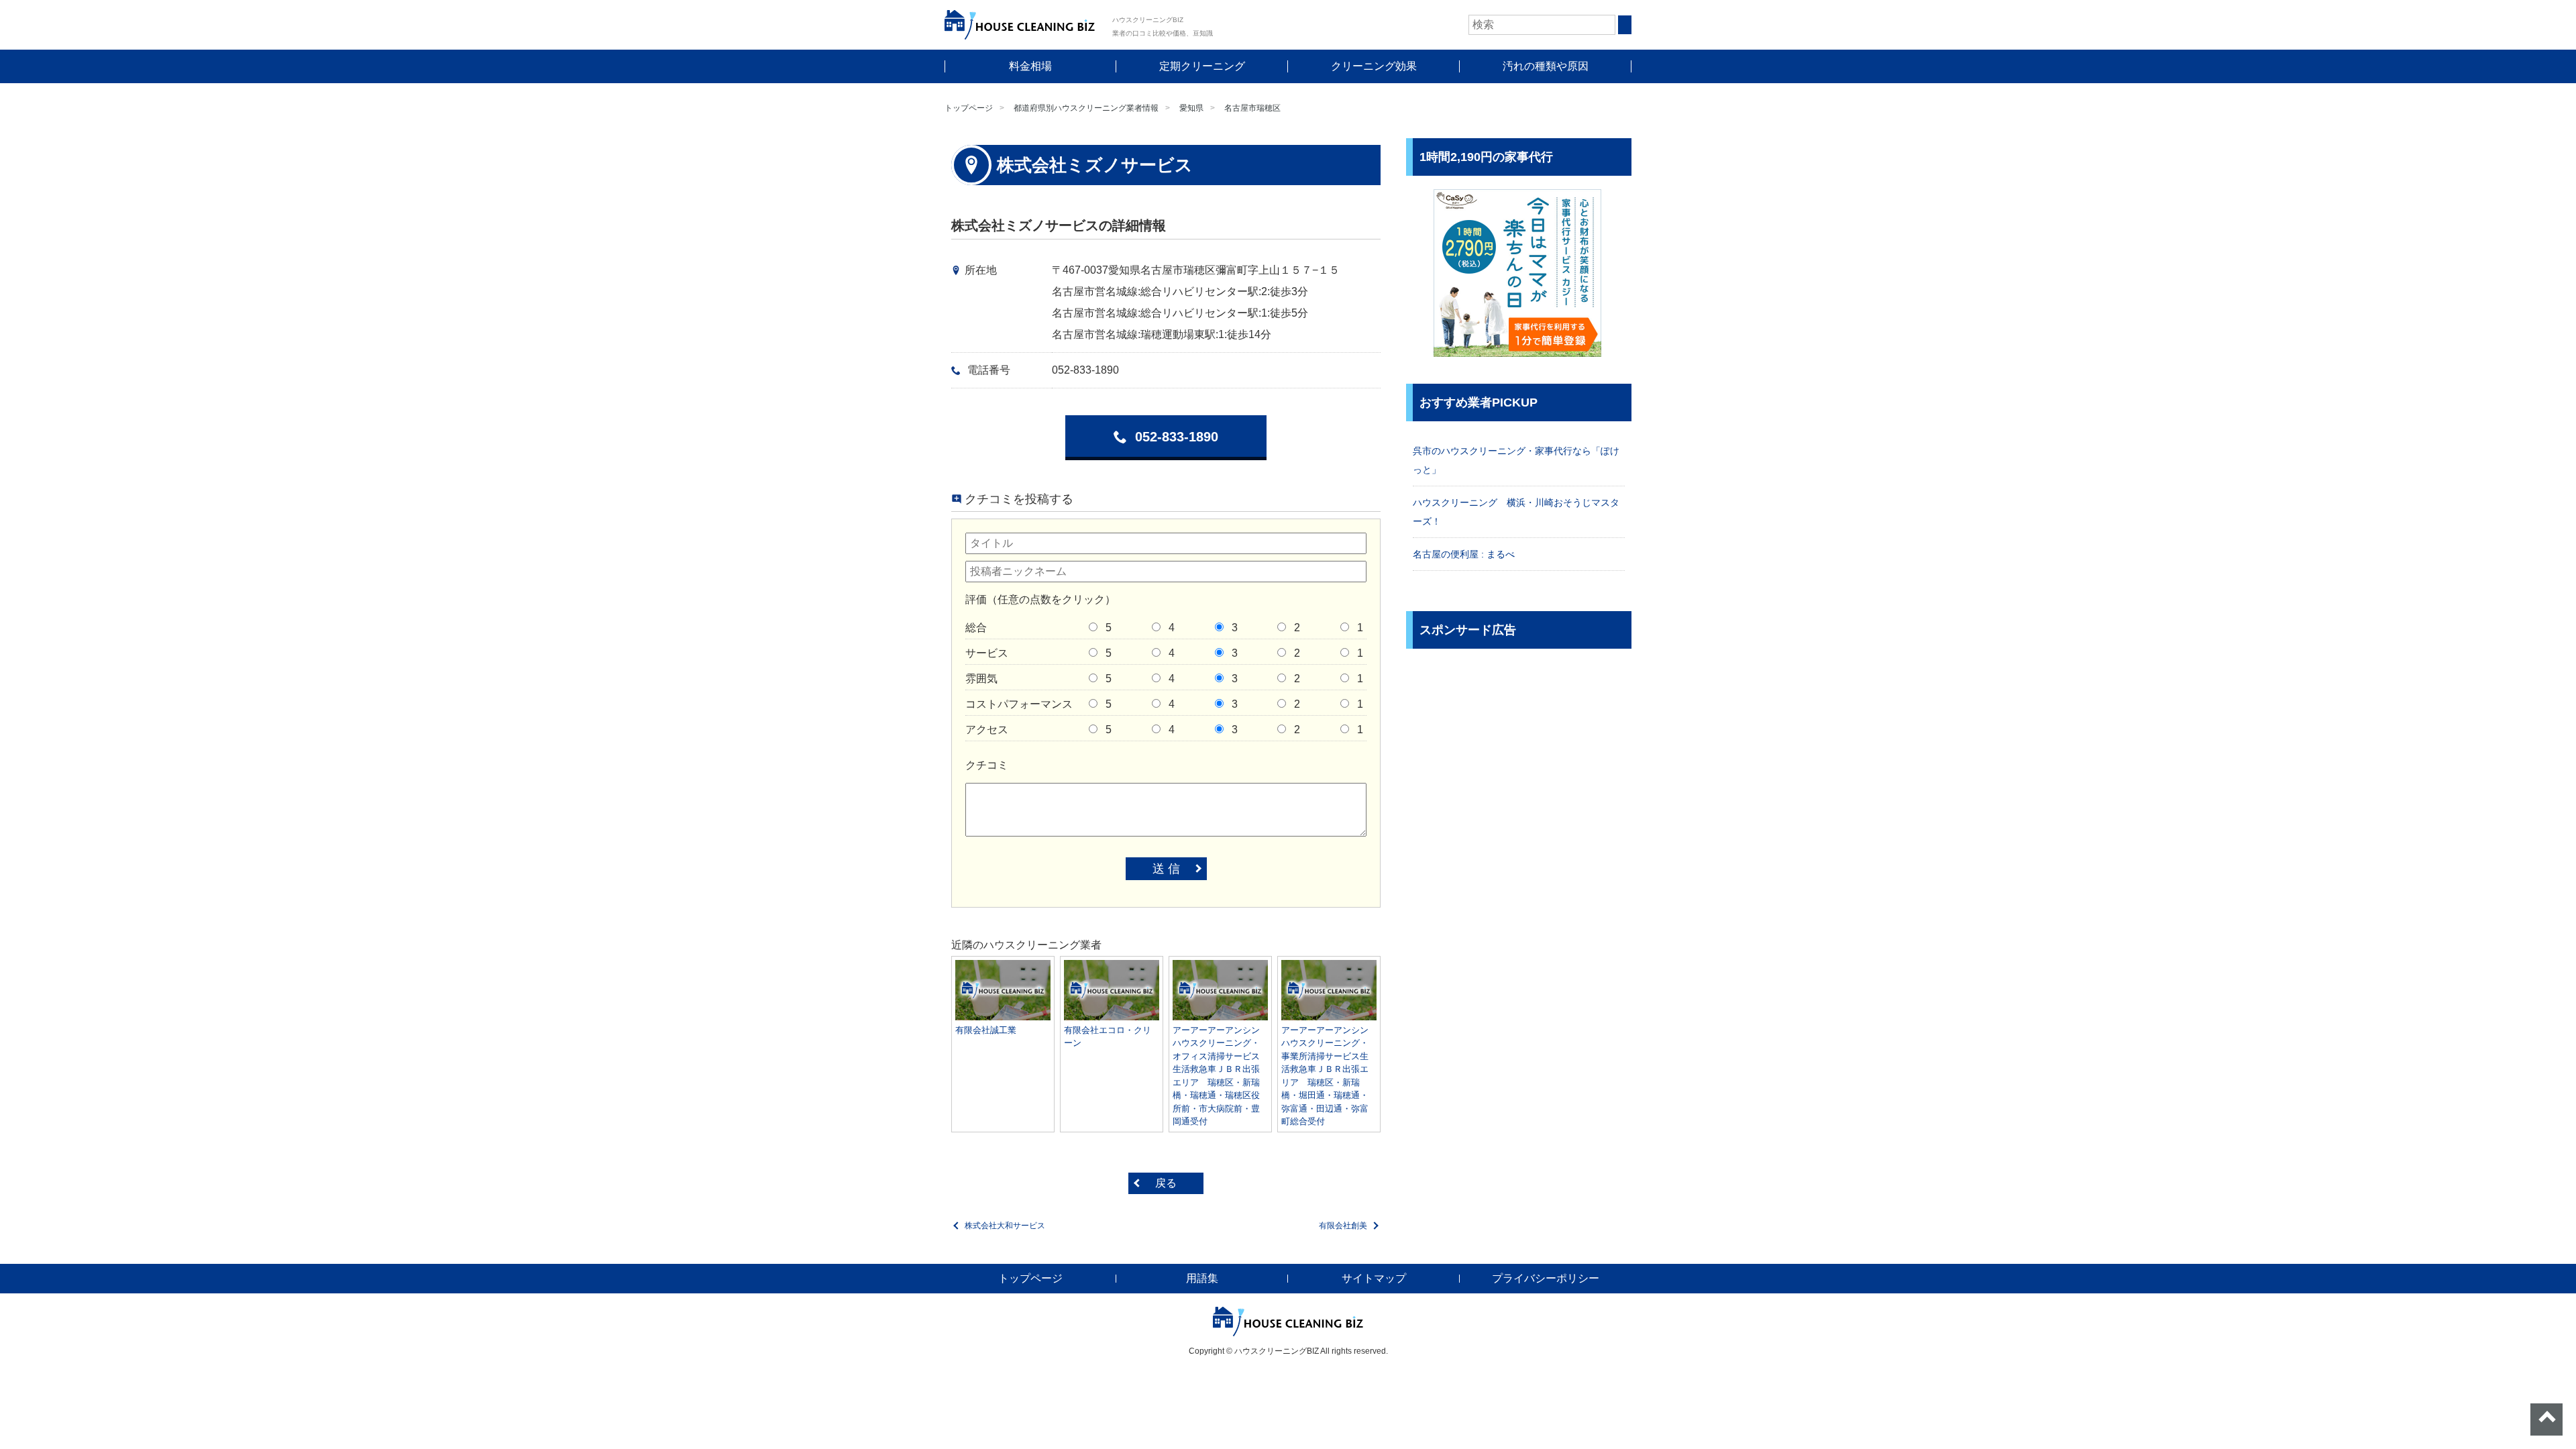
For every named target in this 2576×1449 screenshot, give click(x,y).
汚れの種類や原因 (1546, 66)
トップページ (969, 108)
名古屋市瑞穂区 (1252, 108)
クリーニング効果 (1374, 66)
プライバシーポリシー (1546, 1278)
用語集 (1202, 1278)
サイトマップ (1374, 1278)
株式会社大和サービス (1005, 1226)
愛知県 (1191, 108)
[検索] (1625, 25)
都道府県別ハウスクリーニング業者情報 (1086, 108)
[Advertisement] (1519, 756)
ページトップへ (2546, 1419)
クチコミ (987, 765)
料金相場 (1030, 66)
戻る (1166, 1183)
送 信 (1166, 869)
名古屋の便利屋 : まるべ (1464, 554)
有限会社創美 (1343, 1226)
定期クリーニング (1202, 66)
